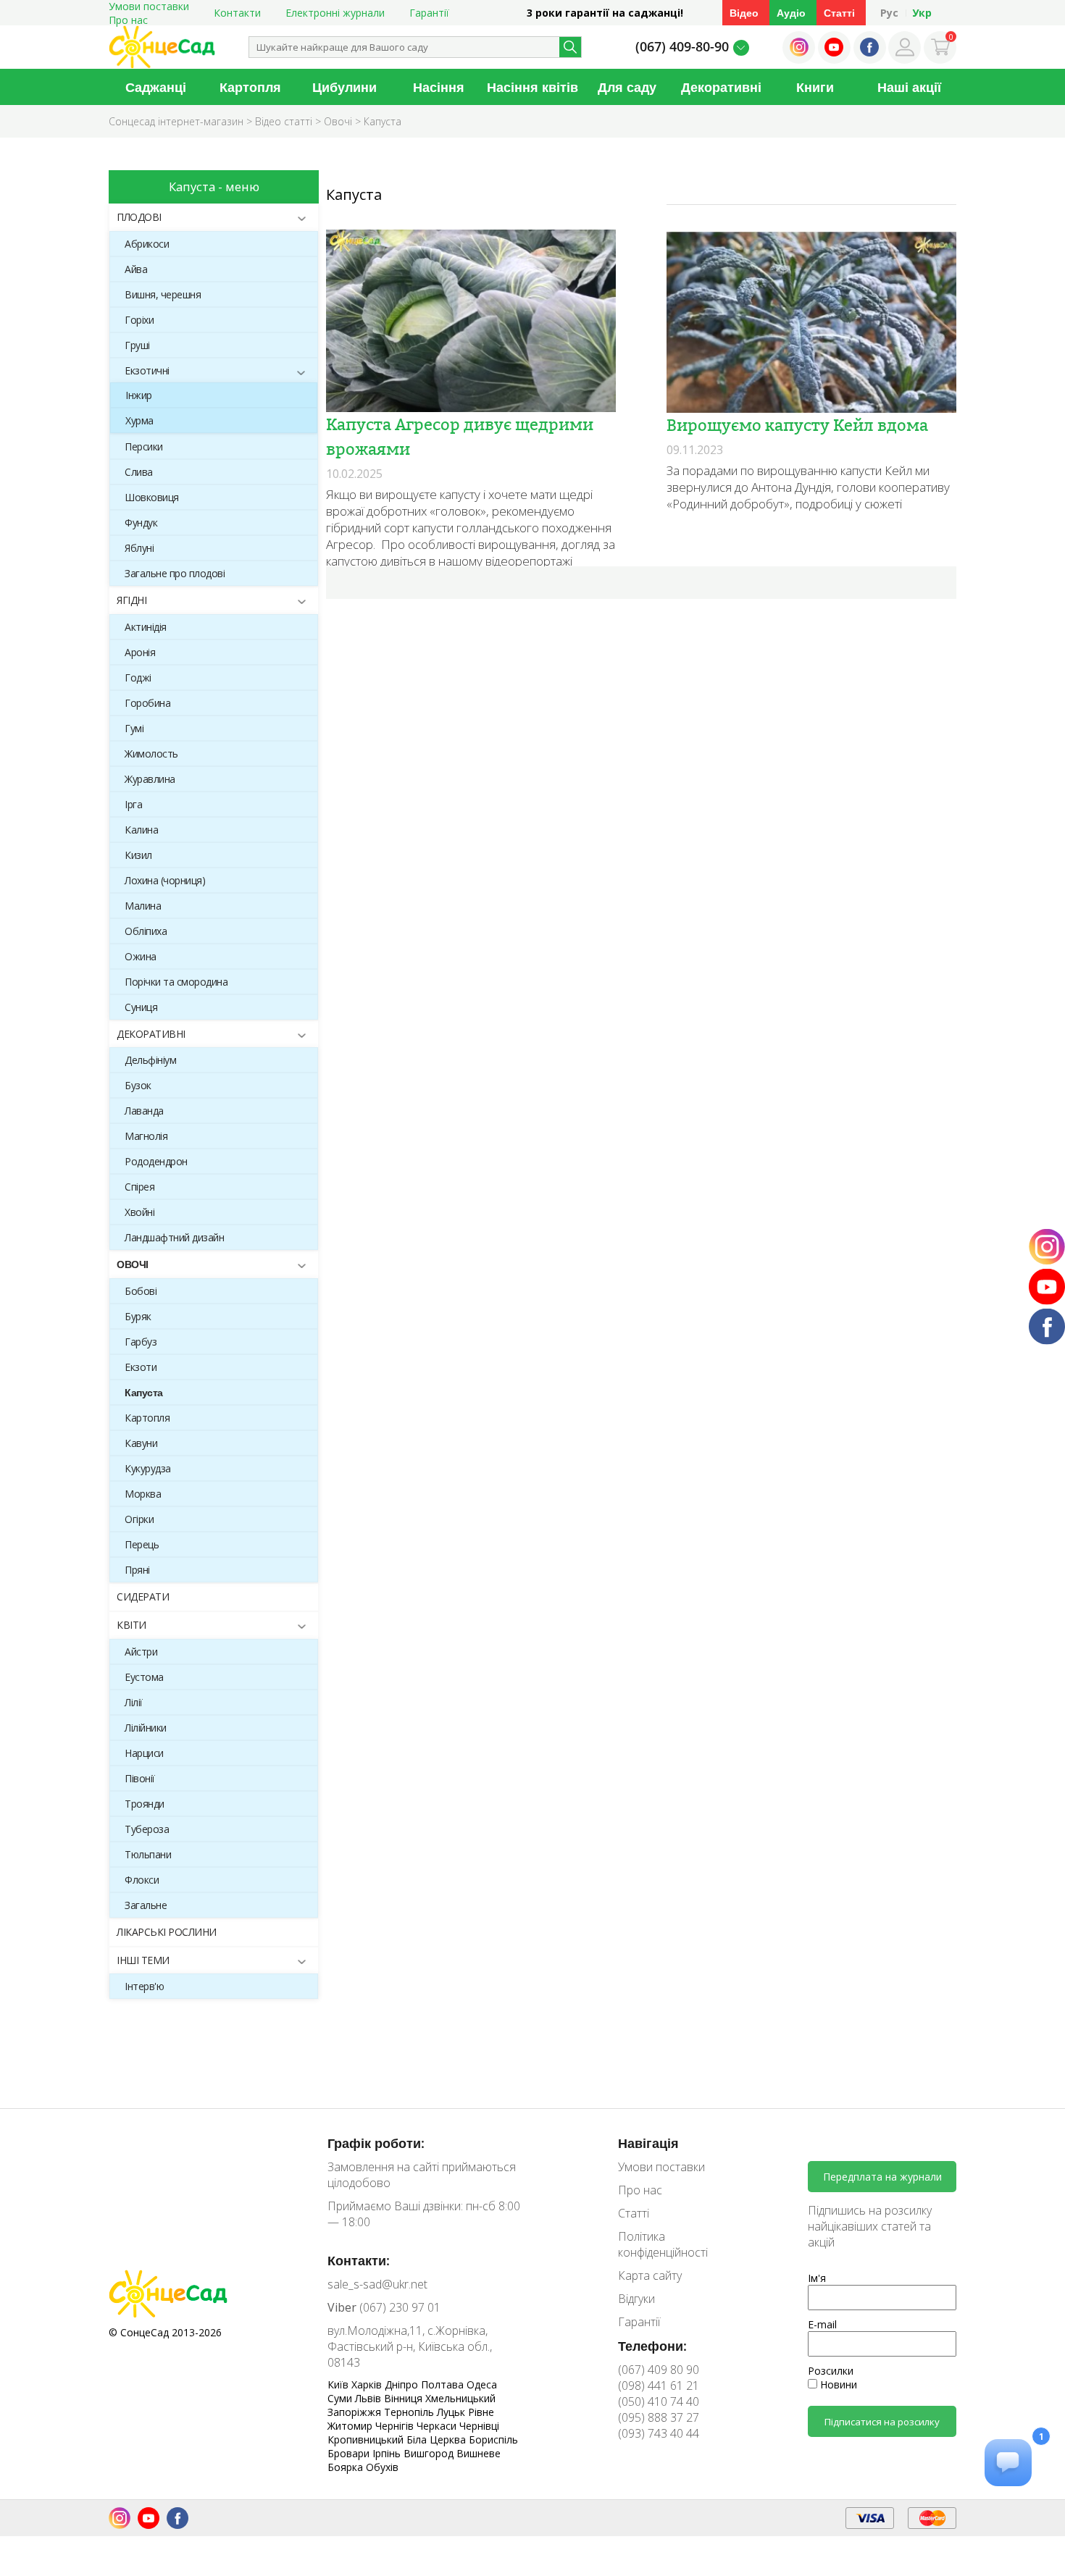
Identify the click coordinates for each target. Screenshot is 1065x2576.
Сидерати (143, 1597)
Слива (139, 472)
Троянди (145, 1804)
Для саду (627, 87)
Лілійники (146, 1728)
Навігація (648, 2143)
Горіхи (139, 320)
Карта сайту (650, 2275)
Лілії (134, 1702)
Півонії (140, 1778)
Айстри (141, 1652)
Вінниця (405, 2398)
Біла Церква (438, 2439)
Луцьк (452, 2412)
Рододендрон (156, 1161)
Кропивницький (367, 2439)
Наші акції (909, 87)
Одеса (482, 2384)
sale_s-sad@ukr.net (377, 2284)
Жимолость (151, 754)
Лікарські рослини (167, 1932)
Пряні (137, 1570)
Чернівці (479, 2426)
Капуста (144, 1392)
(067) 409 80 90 (659, 2370)
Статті (839, 13)
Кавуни (141, 1443)
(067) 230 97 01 (384, 2307)
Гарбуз (141, 1342)
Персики (144, 446)
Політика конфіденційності (663, 2244)
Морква (143, 1494)
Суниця (141, 1007)
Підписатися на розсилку (882, 2422)
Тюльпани (148, 1854)
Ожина (141, 956)
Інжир (139, 395)
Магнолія (146, 1136)
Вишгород (430, 2453)
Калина (141, 830)
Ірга (133, 804)
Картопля (250, 87)
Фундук (141, 523)
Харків (368, 2384)
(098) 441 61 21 (659, 2386)
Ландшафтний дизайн (174, 1237)
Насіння (439, 87)
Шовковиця (152, 497)
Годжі (138, 677)
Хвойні (139, 1212)
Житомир (351, 2426)
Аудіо (791, 13)
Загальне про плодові (175, 573)
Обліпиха (146, 931)
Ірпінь (388, 2453)
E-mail (822, 2324)
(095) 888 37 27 (659, 2417)
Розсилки (831, 2371)
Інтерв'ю (144, 1986)
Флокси (142, 1880)
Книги (815, 87)
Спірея (139, 1187)
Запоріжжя (356, 2412)
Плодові (139, 217)
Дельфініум (150, 1060)
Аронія (140, 652)
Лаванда (144, 1111)
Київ (339, 2384)
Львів (369, 2398)
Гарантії (429, 13)
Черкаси (438, 2426)
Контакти (237, 13)
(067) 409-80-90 (682, 46)
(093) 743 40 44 (659, 2433)
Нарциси (144, 1753)
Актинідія (146, 627)
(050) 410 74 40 (659, 2401)
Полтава (444, 2384)
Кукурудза (148, 1468)
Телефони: (652, 2346)
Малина (143, 906)
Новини (837, 2384)
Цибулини (344, 87)
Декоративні (721, 87)
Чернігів (396, 2426)
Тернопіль (410, 2412)
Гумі (134, 728)
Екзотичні (147, 370)
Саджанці (156, 87)
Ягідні (131, 600)
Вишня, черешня (163, 294)
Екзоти (141, 1367)
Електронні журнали (335, 13)
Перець (142, 1544)
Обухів (382, 2467)
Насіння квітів (532, 87)
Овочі (133, 1264)
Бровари (350, 2453)
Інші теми (143, 1960)
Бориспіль (493, 2439)
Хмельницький (460, 2398)
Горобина (147, 703)
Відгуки (636, 2299)
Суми (341, 2398)
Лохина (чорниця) (165, 880)
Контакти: (359, 2260)
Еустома (144, 1677)
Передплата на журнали (882, 2177)
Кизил (138, 855)
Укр (922, 13)
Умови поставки (661, 2167)
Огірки (139, 1519)
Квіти (131, 1625)
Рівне (481, 2412)
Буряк (138, 1316)
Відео (744, 13)
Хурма (139, 420)
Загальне (146, 1905)
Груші (137, 345)
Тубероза (147, 1829)
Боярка (347, 2467)
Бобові (141, 1291)
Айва (136, 269)
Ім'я (817, 2278)
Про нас (128, 20)
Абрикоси (147, 244)
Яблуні (139, 548)
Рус (889, 13)
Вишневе (479, 2453)
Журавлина (150, 779)
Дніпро (403, 2384)
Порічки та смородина (176, 982)
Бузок (138, 1085)
